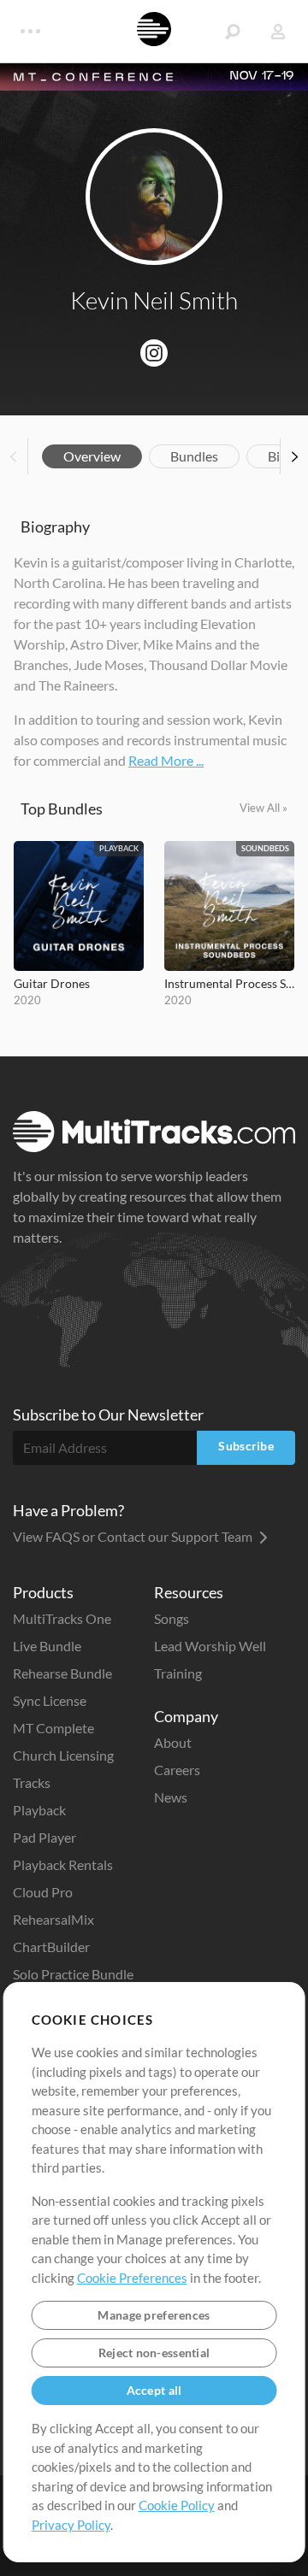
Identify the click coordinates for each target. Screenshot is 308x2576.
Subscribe (246, 1446)
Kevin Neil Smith (154, 300)
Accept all (154, 2390)
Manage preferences (154, 2315)
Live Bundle (47, 1646)
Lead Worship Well (210, 1646)
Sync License (50, 1700)
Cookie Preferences (132, 2278)
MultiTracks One (62, 1618)
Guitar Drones (52, 983)
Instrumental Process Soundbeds (229, 983)
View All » (264, 808)
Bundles (194, 456)
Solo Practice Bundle (73, 1974)
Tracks (32, 1782)
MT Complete (53, 1728)
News (171, 1797)
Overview (92, 456)
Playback (39, 1810)
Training (178, 1673)
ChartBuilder (51, 1947)
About (173, 1742)
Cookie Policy (177, 2505)
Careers (177, 1770)
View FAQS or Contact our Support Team (134, 1536)
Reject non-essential (154, 2353)
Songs (172, 1618)
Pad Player (44, 1837)
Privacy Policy (71, 2525)
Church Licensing (63, 1755)
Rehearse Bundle (62, 1673)
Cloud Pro (43, 1892)
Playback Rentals (63, 1864)
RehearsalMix (53, 1919)
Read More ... (166, 760)
